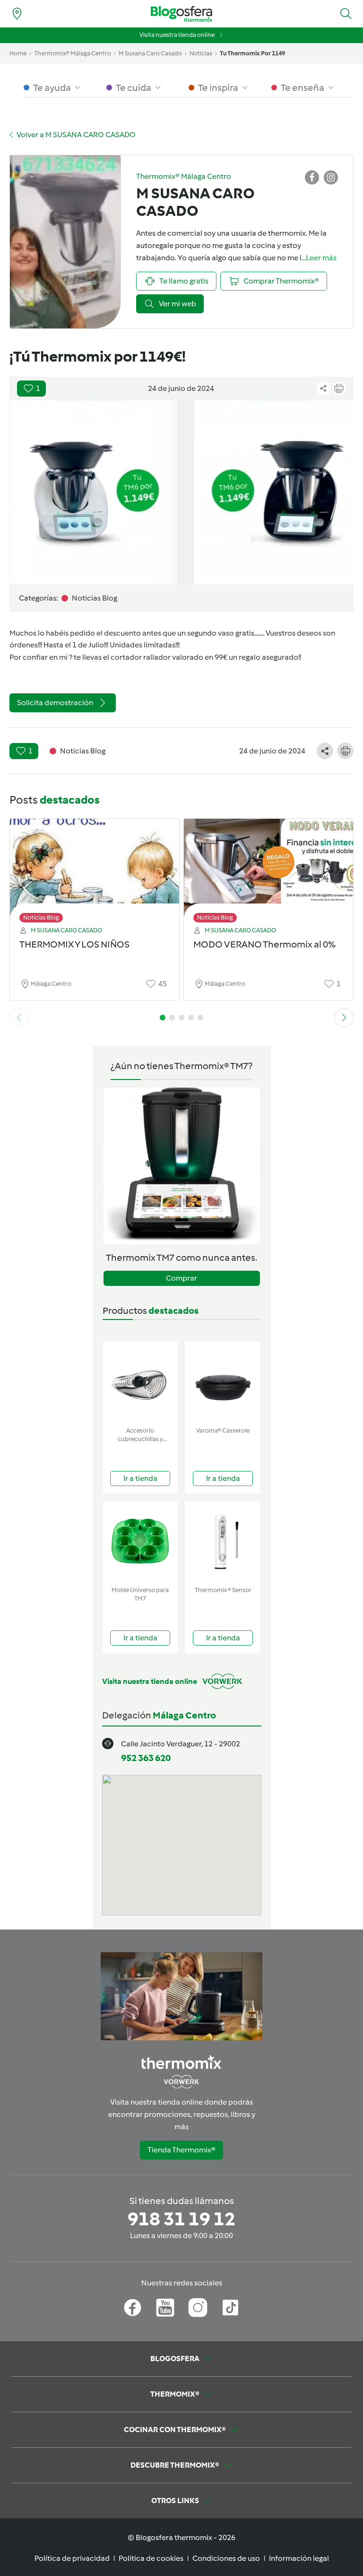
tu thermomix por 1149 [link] (252, 53)
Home (18, 53)
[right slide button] (344, 1018)
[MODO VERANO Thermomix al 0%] (268, 868)
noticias (201, 53)
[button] (346, 14)
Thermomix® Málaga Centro (73, 53)
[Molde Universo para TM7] (140, 1542)
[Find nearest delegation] (17, 14)
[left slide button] (19, 1018)
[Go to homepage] (181, 14)
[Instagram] (198, 2308)
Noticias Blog (41, 917)
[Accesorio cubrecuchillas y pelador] (140, 1382)
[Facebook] (133, 2308)
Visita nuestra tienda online (177, 35)
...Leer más (319, 258)
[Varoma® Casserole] (223, 1382)
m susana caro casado (150, 53)
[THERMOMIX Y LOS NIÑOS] (95, 868)
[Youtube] (165, 2308)
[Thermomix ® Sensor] (223, 1542)
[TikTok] (230, 2308)
